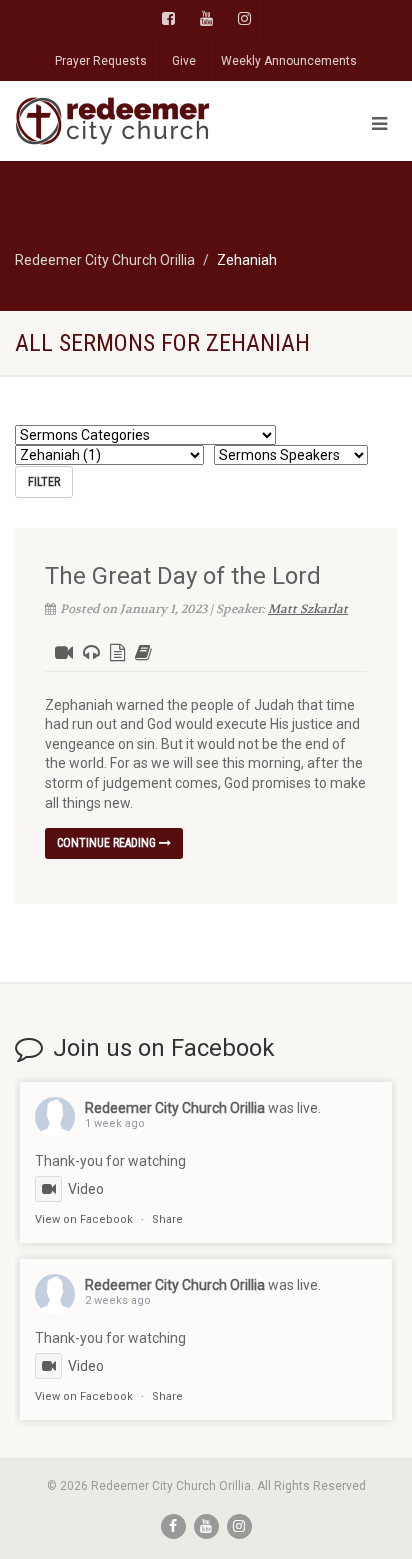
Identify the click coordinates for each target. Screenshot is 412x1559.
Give (184, 61)
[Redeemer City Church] (137, 121)
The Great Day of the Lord (183, 576)
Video (86, 1189)
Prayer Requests (101, 61)
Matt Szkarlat (308, 609)
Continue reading (108, 843)
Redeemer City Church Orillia (175, 1108)
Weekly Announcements (289, 61)
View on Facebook (84, 1219)
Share (167, 1219)
